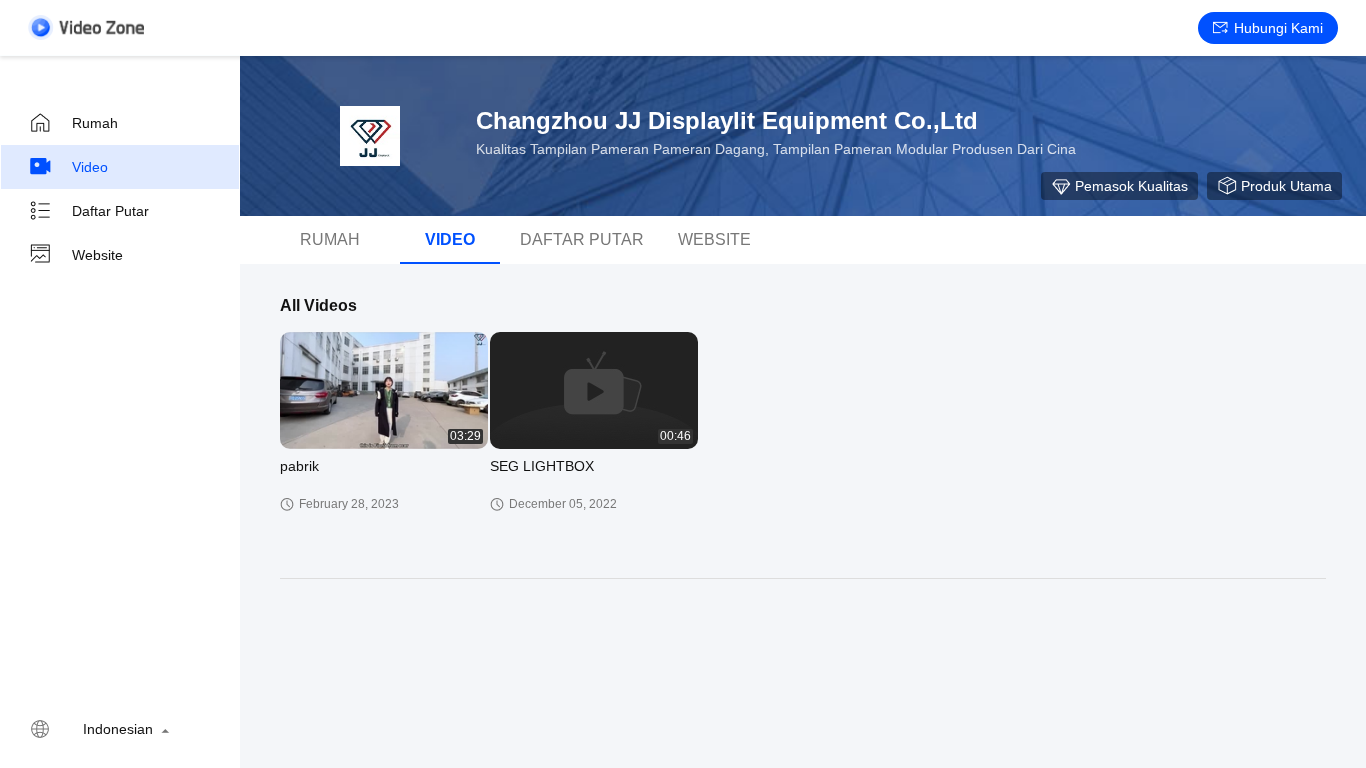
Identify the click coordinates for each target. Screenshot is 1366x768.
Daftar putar (110, 211)
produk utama (1286, 186)
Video (90, 167)
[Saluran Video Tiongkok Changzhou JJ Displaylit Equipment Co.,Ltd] (86, 27)
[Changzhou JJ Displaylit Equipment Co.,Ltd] (370, 136)
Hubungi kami (1278, 28)
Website (97, 255)
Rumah (95, 123)
